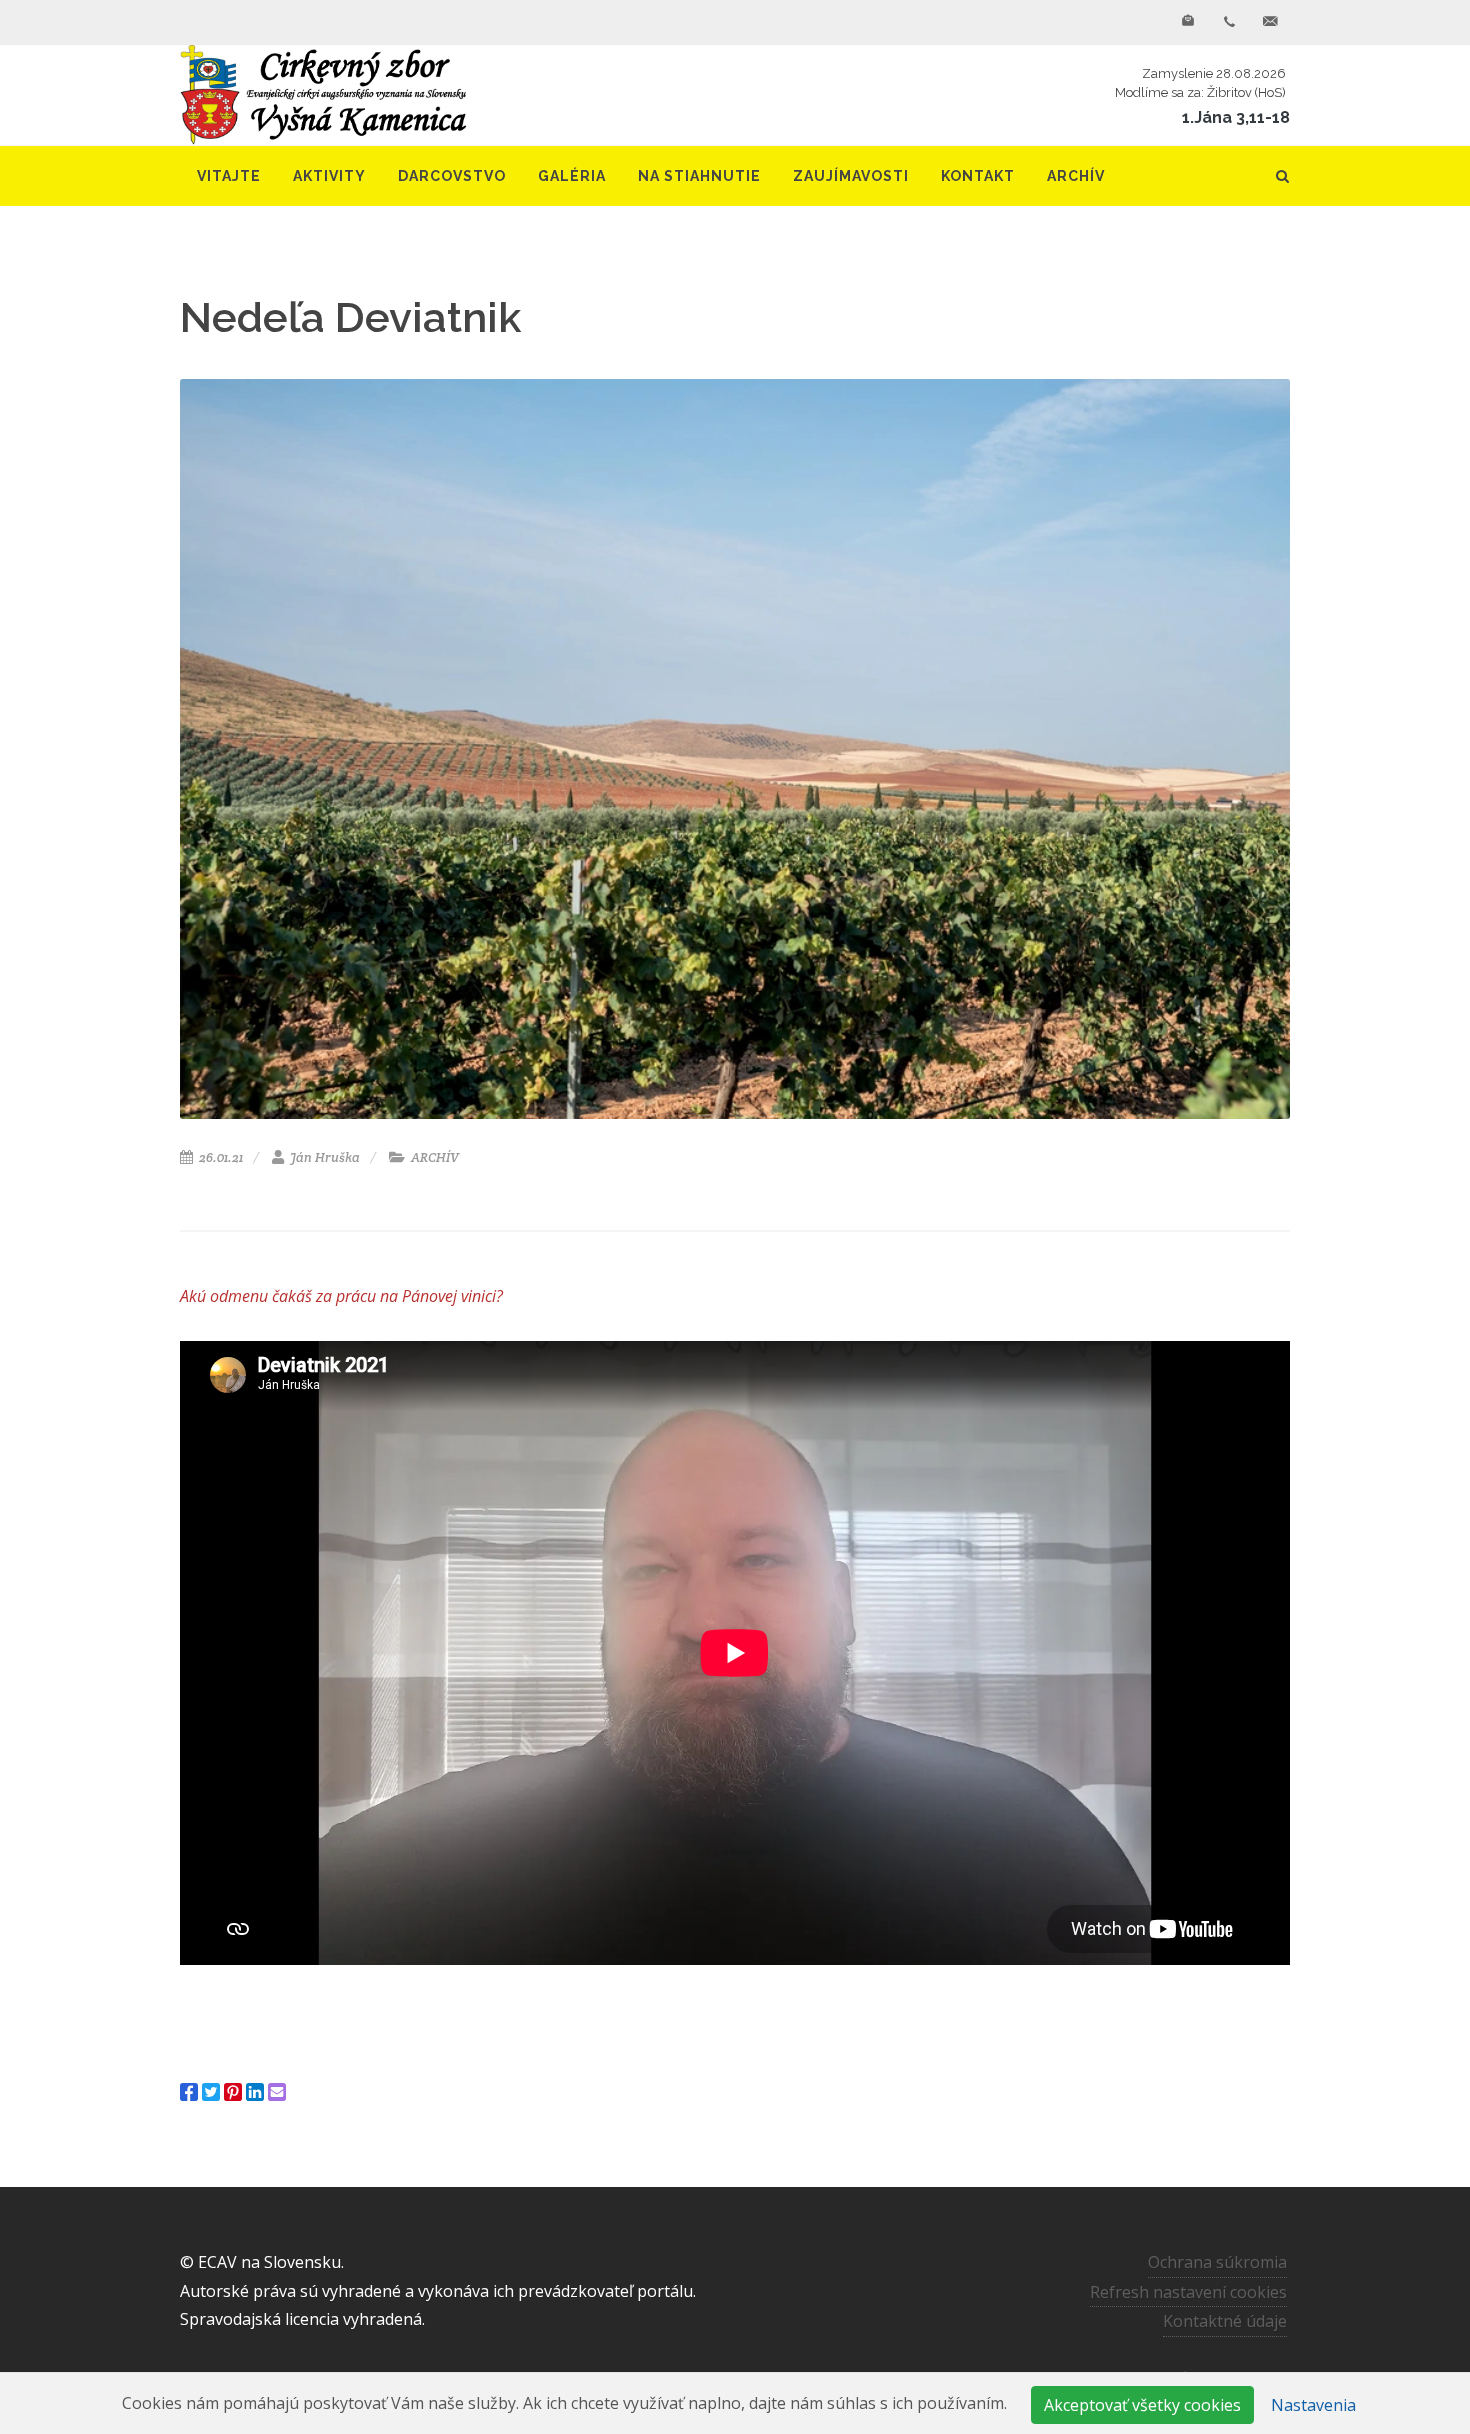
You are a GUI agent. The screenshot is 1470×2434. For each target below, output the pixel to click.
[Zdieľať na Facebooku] (189, 2092)
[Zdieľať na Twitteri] (211, 2092)
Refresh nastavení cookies (1188, 2292)
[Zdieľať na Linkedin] (255, 2092)
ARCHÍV (433, 1157)
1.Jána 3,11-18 (1236, 117)
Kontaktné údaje (1225, 2321)
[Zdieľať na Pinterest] (233, 2092)
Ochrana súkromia (1217, 2262)
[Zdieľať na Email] (277, 2092)
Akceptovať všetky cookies (1142, 2405)
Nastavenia (1313, 2405)
